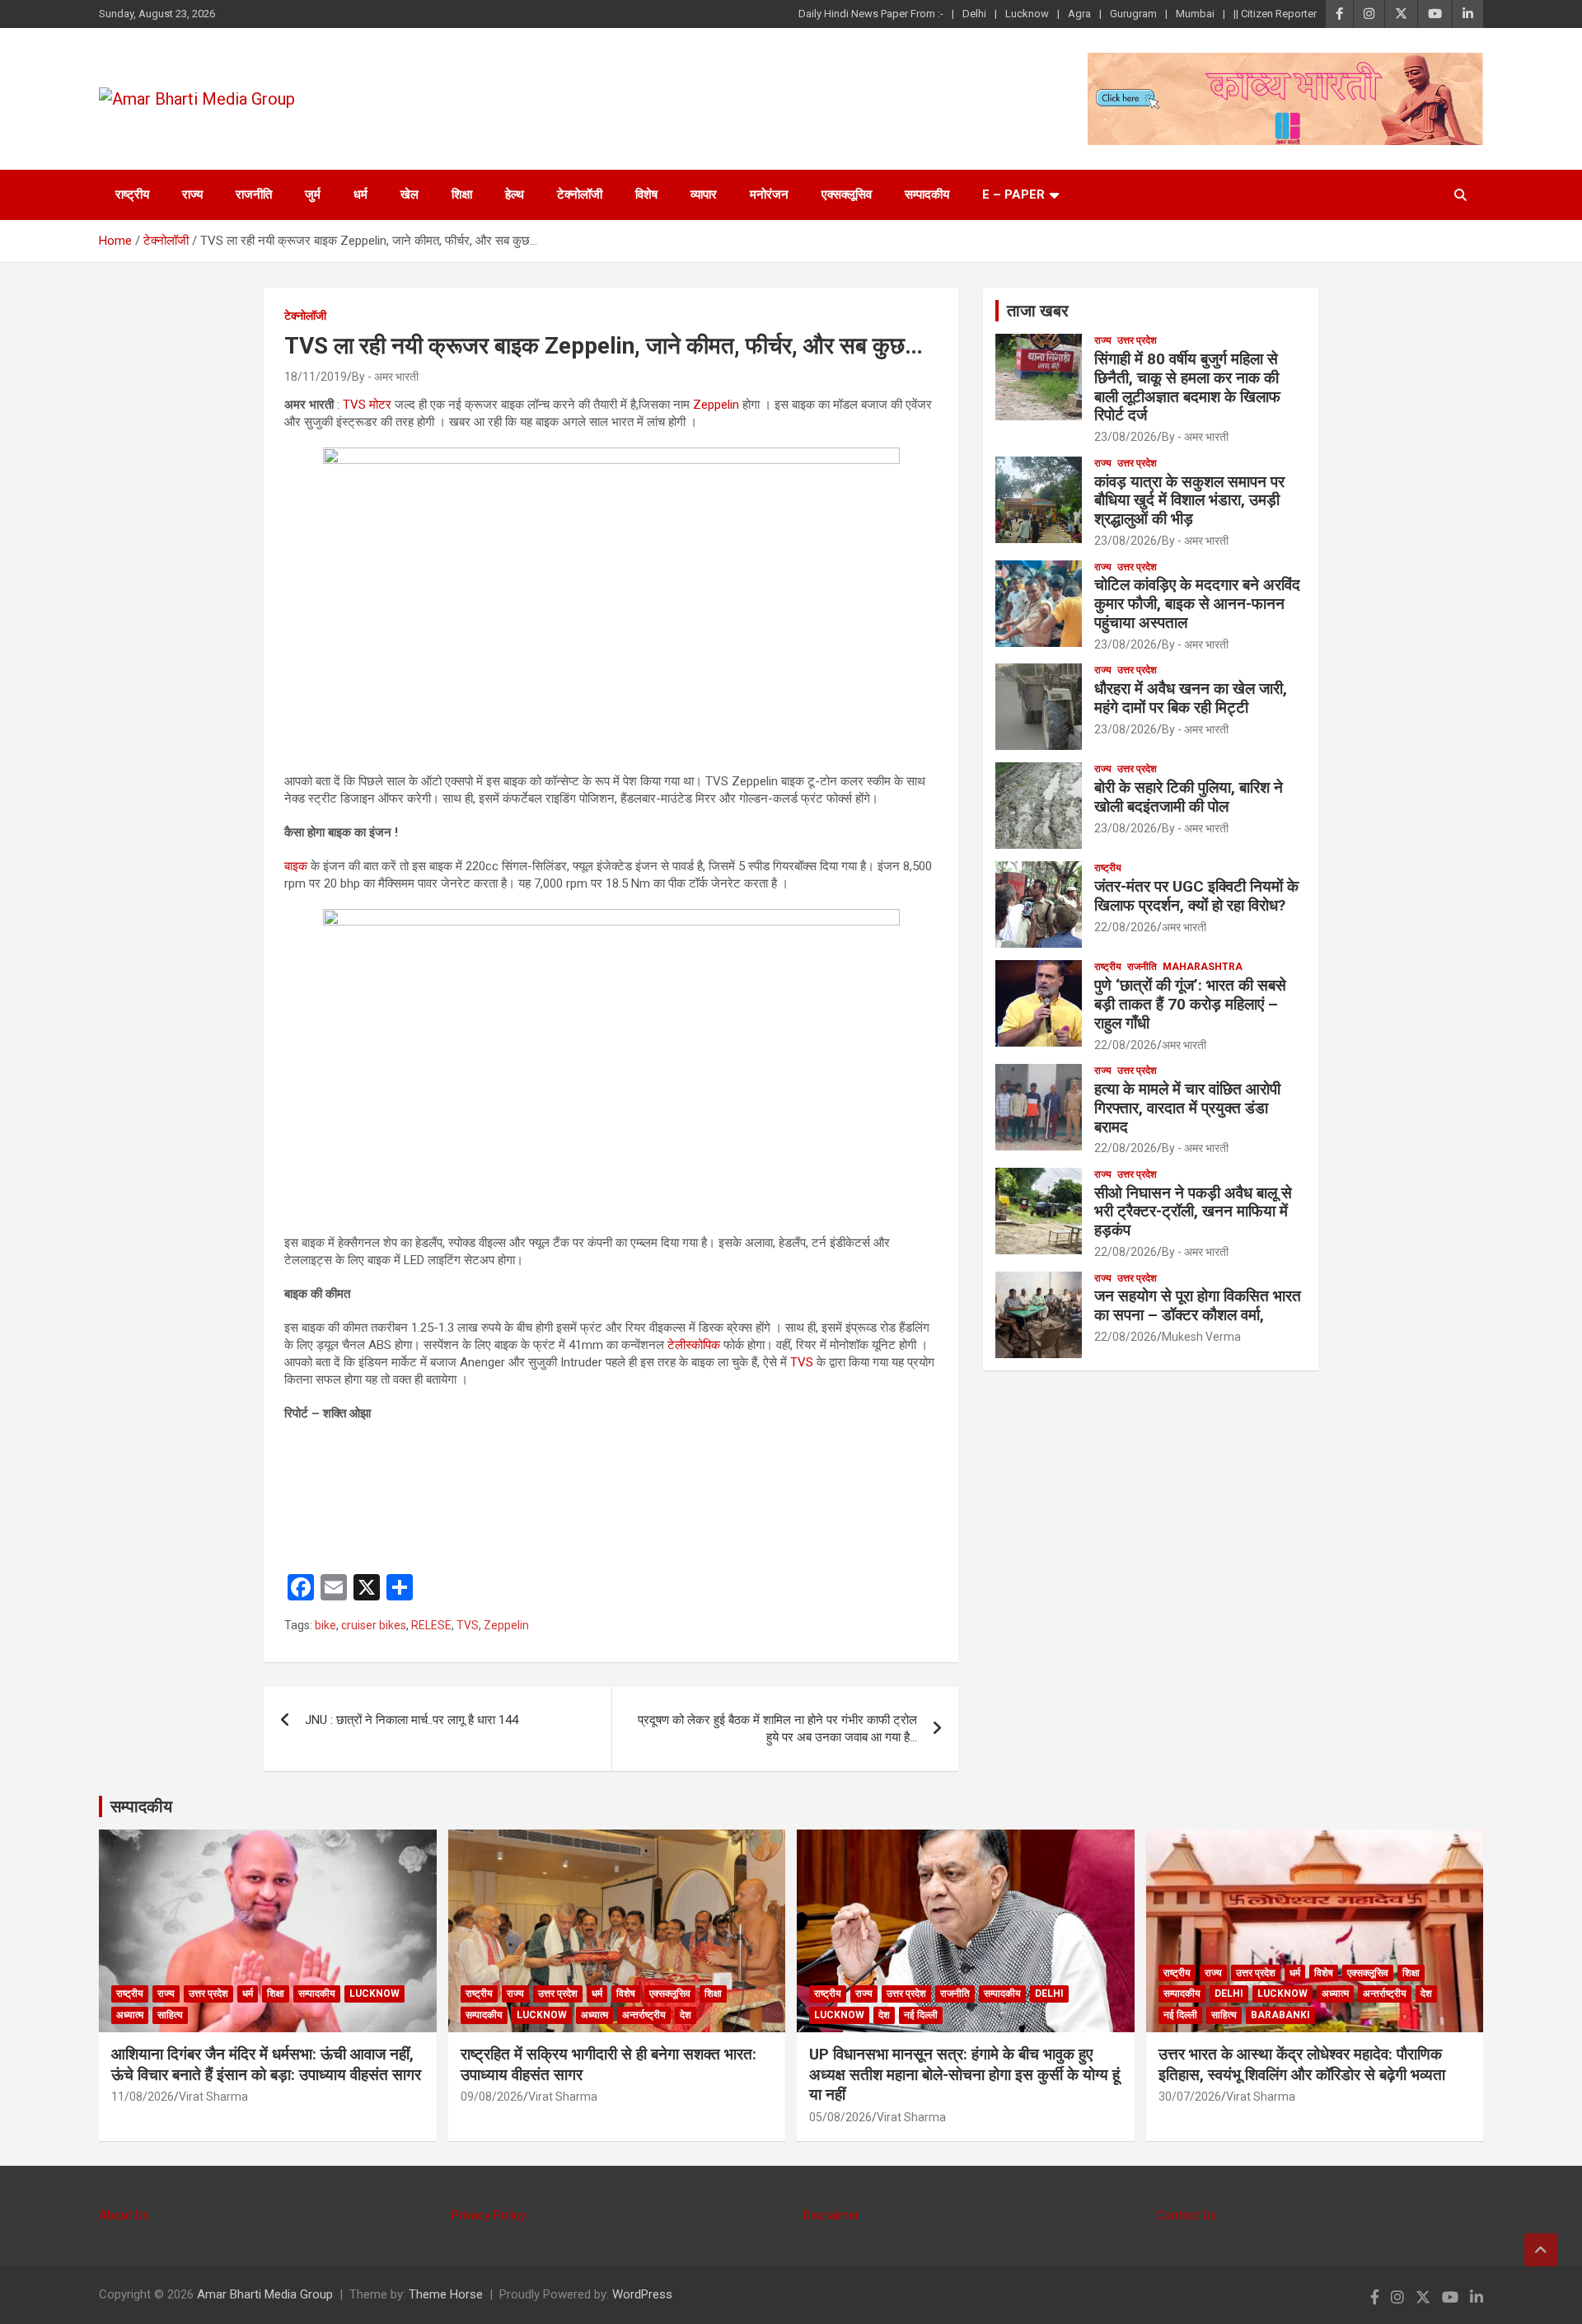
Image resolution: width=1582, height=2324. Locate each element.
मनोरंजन (769, 194)
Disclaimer (831, 2215)
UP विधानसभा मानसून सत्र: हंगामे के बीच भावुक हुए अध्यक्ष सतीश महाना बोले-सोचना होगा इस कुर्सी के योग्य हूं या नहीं (964, 2074)
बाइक (296, 866)
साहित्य (170, 2015)
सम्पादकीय (927, 194)
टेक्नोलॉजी (580, 194)
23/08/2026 (1126, 437)
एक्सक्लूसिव (847, 194)
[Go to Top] (1541, 2250)
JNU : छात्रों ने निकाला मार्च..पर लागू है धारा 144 (412, 1720)
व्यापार (704, 194)
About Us (124, 2215)
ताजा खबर (1038, 311)
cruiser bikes (374, 1625)
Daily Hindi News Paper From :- (871, 14)
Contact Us (1186, 2215)
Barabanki (1280, 2015)
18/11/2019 (316, 377)
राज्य (192, 194)
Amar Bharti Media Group (265, 2294)
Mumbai (1195, 14)
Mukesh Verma (1201, 1337)
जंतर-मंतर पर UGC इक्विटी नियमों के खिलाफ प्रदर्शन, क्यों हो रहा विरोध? (1196, 896)
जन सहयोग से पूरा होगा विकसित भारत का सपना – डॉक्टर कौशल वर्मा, (1198, 1305)
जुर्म (313, 194)
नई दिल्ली (921, 2015)
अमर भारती (1184, 927)
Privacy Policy (489, 2215)
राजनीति (254, 194)
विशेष (646, 194)
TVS (802, 1362)
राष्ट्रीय (132, 194)
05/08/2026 (840, 2117)
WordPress (642, 2294)
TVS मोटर (365, 405)
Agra (1079, 14)
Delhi (974, 14)
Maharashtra (1203, 967)
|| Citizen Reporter (1275, 14)
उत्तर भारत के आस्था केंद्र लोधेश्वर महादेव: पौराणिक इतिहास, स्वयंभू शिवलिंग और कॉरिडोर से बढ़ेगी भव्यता (1302, 2064)
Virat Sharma (213, 2097)
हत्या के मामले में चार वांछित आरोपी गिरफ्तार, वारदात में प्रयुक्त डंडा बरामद (1187, 1108)
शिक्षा (462, 194)
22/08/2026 (1126, 927)
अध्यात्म (130, 2015)
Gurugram (1133, 14)
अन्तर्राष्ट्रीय (644, 2015)
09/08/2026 (492, 2097)
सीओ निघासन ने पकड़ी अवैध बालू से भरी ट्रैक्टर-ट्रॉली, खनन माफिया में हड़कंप (1193, 1212)
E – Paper (1013, 194)
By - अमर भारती (385, 377)
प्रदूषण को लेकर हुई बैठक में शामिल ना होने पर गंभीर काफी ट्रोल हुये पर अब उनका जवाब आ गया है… (777, 1729)
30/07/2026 (1190, 2097)
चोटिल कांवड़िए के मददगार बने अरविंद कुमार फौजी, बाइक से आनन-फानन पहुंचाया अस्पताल (1197, 604)
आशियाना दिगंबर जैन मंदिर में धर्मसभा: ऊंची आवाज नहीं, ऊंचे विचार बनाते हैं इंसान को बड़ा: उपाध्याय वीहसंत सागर (266, 2064)
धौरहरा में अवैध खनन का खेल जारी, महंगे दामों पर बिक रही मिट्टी (1191, 698)
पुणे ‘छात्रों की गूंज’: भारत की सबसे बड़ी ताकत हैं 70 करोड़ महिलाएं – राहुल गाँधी (1190, 1004)
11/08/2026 (143, 2097)
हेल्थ (515, 194)
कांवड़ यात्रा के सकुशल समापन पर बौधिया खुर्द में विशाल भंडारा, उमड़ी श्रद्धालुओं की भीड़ (1189, 501)
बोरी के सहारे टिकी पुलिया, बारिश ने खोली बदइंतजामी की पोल (1189, 797)
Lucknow (1027, 14)
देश (686, 2015)
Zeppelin (716, 405)
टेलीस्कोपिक (694, 1345)
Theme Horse (446, 2294)
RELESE (431, 1625)
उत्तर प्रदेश (1137, 340)
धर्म (360, 194)
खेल (410, 194)
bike (325, 1625)
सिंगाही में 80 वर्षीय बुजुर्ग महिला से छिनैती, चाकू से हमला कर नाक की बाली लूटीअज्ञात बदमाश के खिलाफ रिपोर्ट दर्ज (1187, 387)
